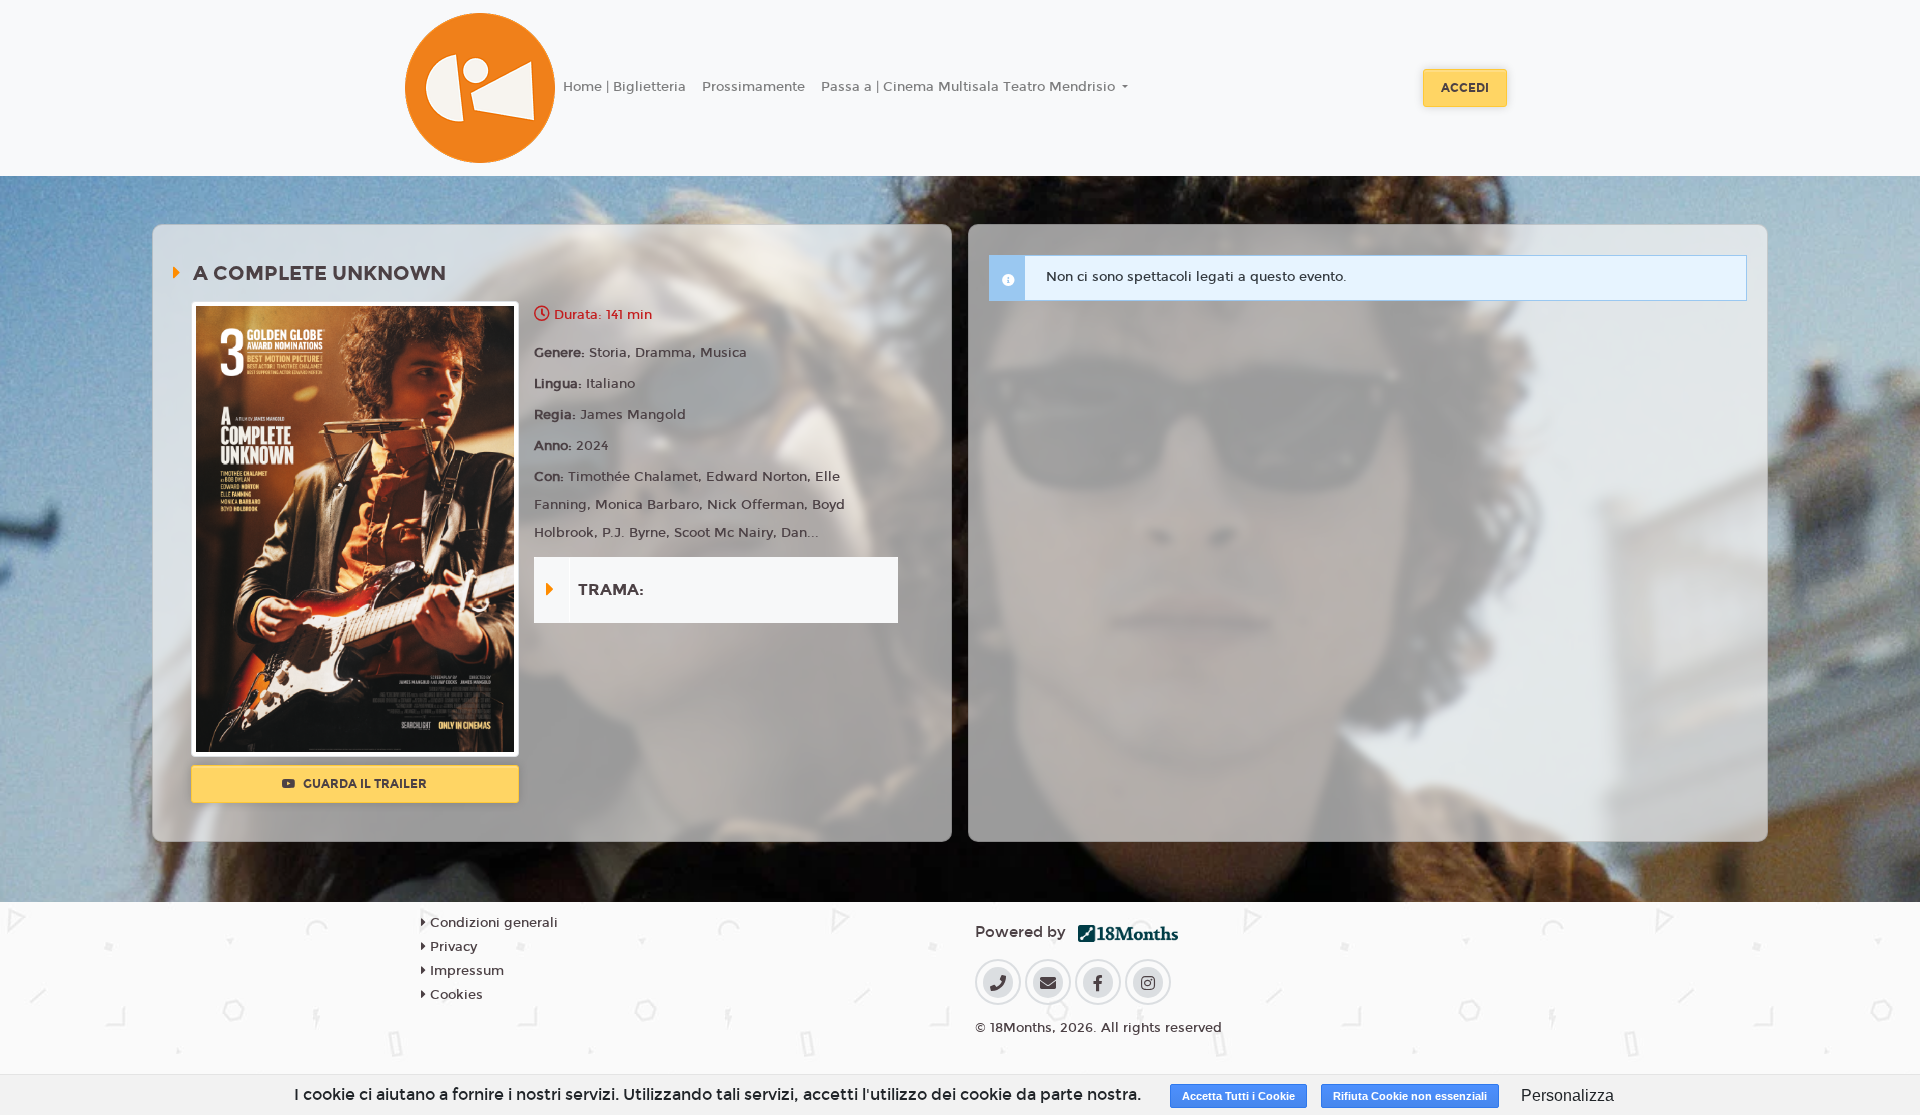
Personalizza (1567, 1095)
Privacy (451, 947)
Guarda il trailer (363, 784)
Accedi (1465, 88)
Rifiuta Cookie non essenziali (1410, 1096)
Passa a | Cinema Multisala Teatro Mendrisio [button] (970, 87)
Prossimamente (753, 87)
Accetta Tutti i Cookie (1238, 1096)
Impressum (465, 971)
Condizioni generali (492, 923)
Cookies (454, 995)
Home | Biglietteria (624, 87)
